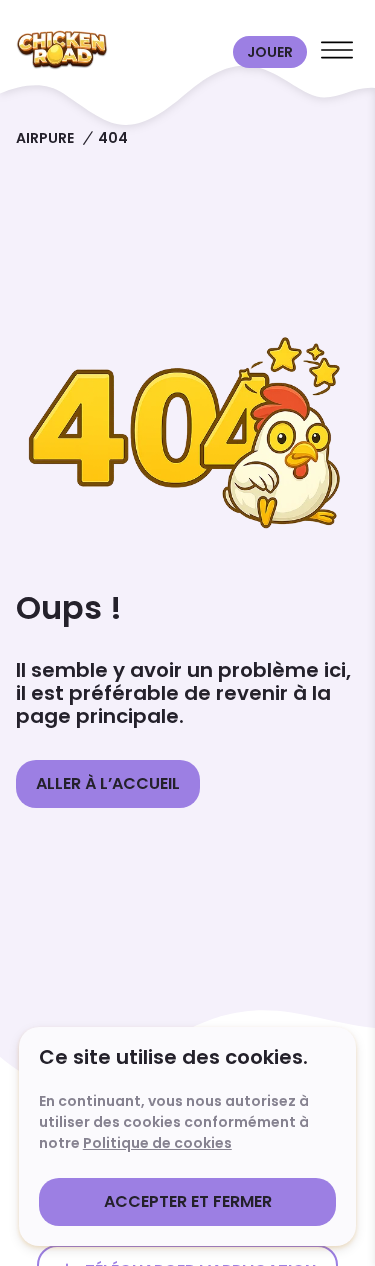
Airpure (45, 138)
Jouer (270, 52)
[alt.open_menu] (337, 52)
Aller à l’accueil (108, 783)
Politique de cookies (157, 1143)
